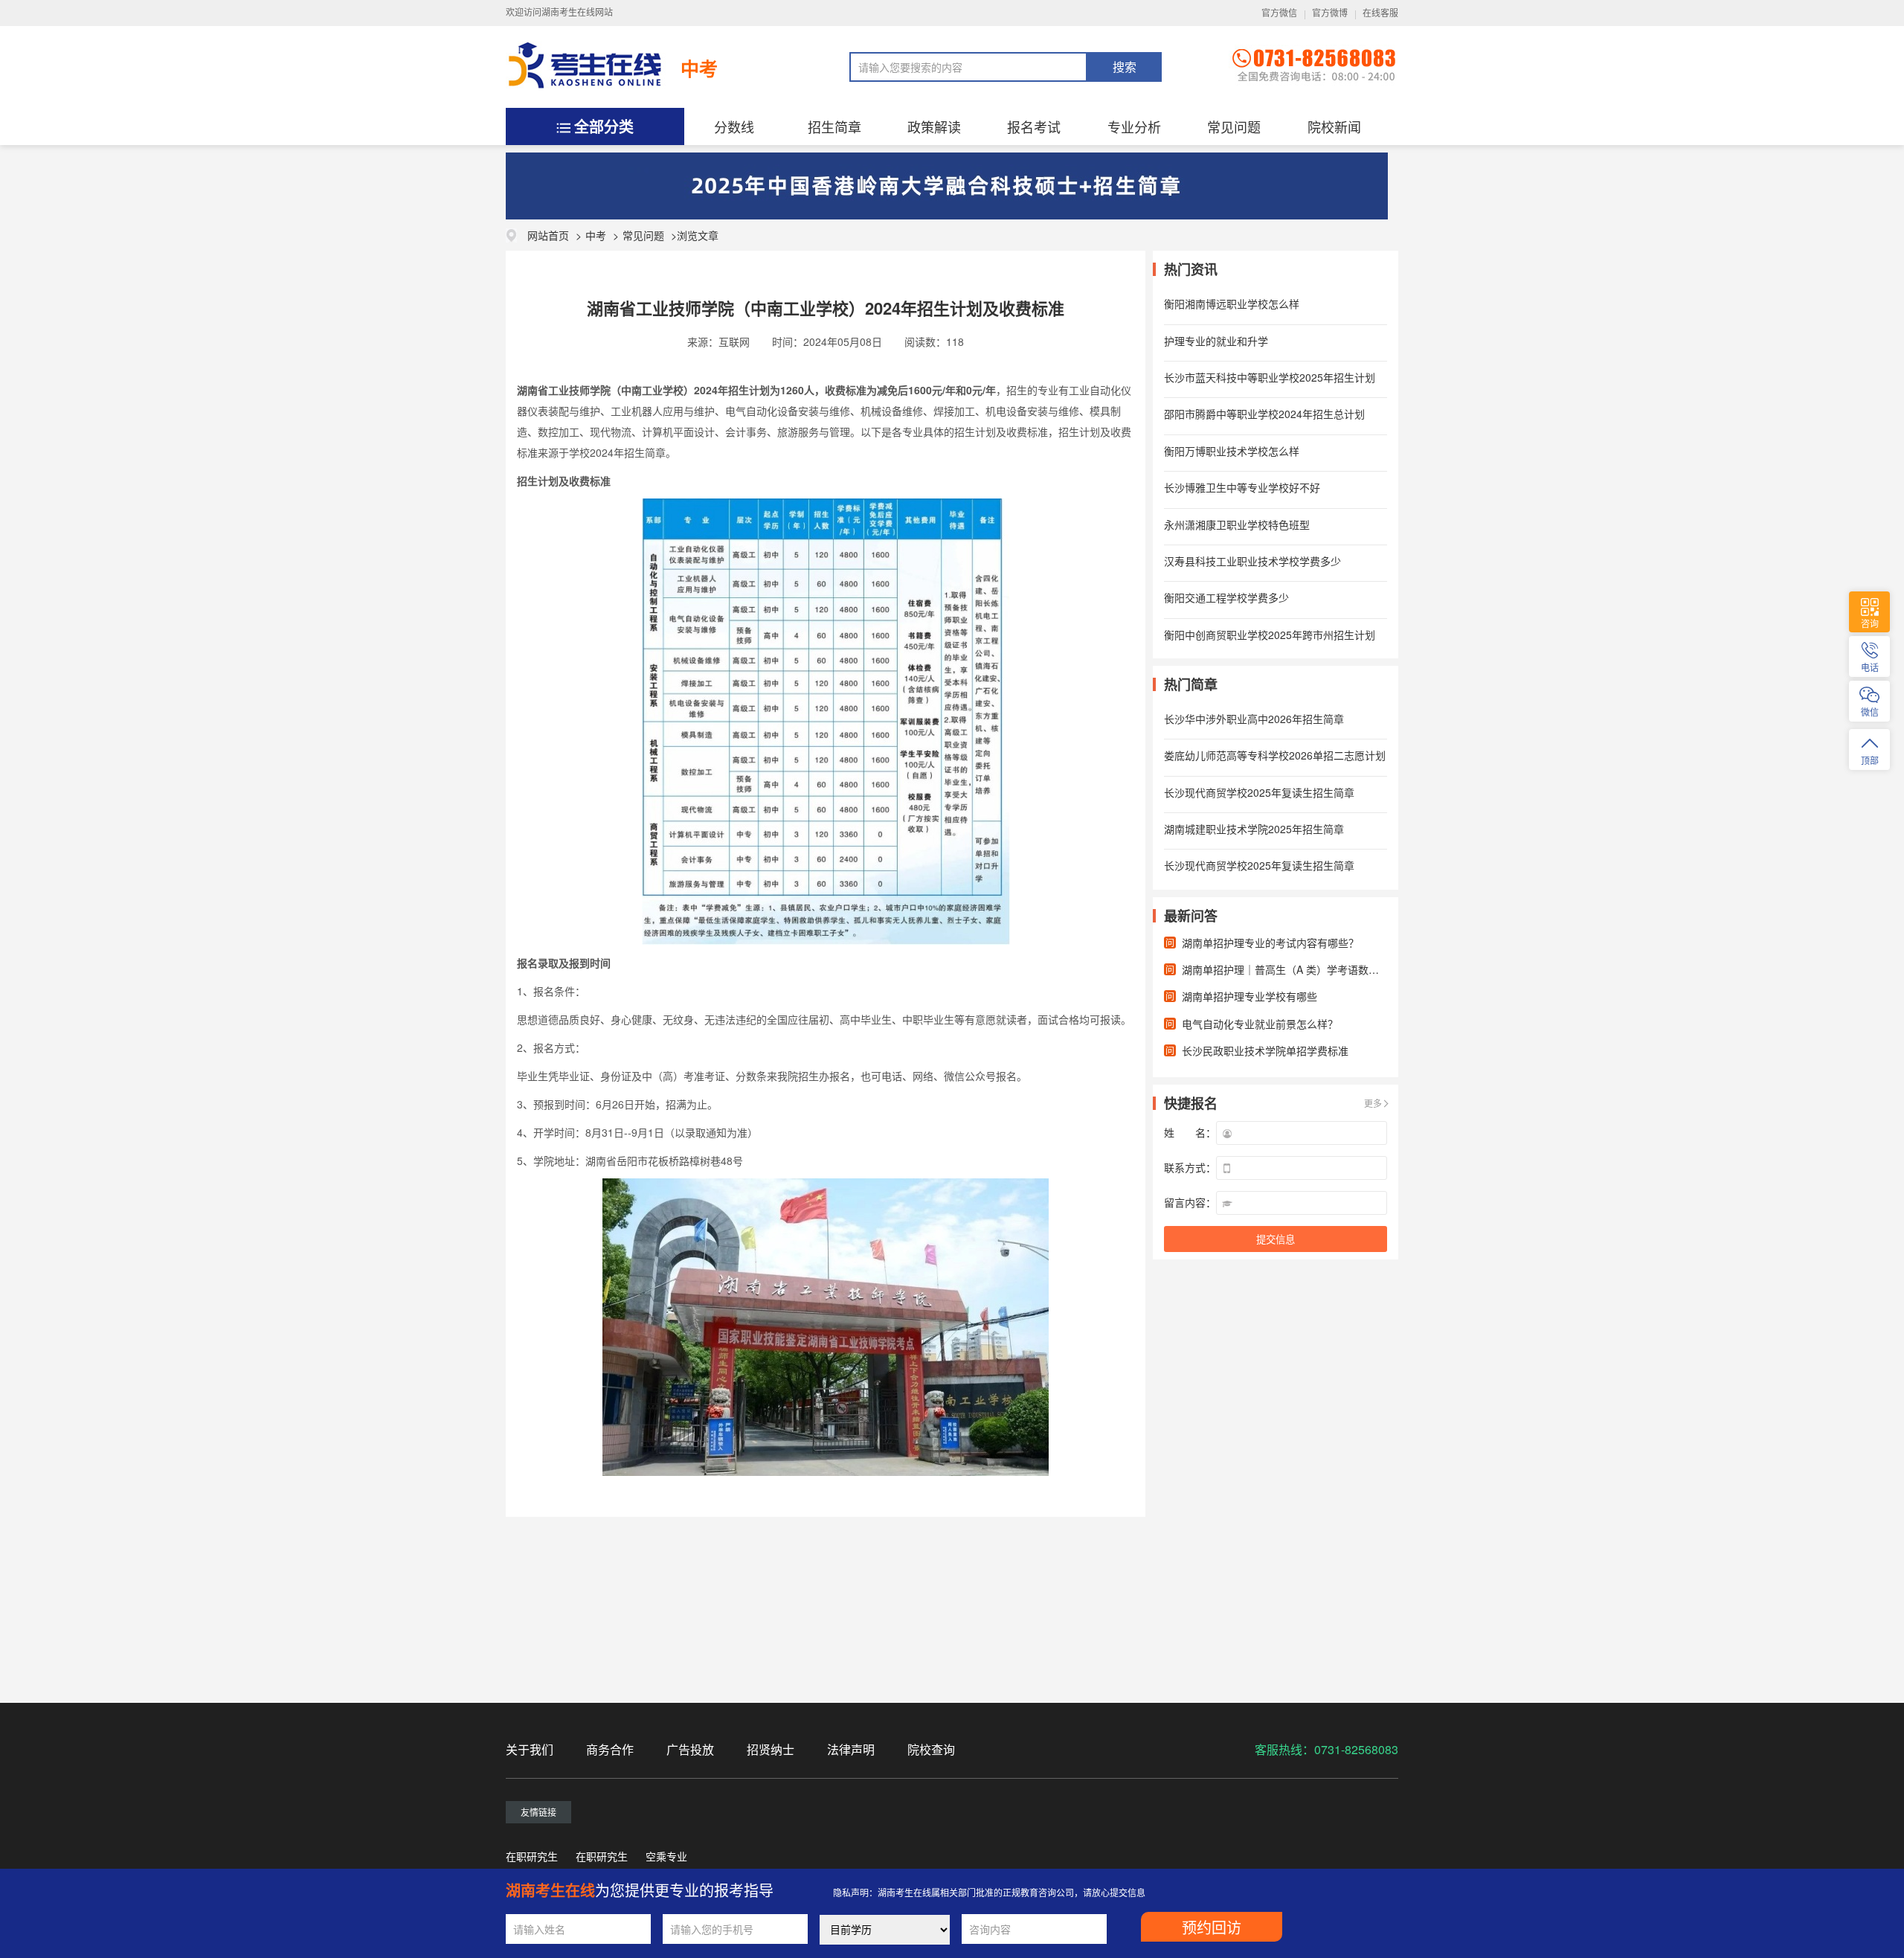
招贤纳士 (771, 1749)
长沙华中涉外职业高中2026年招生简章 (1254, 719)
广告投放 (690, 1749)
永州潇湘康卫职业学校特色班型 (1237, 524)
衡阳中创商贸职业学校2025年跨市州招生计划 (1270, 635)
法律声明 (851, 1749)
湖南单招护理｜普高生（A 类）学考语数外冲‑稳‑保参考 (1310, 969)
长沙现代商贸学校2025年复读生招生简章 (1259, 792)
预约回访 (1212, 1928)
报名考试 (1034, 126)
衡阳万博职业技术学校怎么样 (1232, 451)
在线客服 (1380, 13)
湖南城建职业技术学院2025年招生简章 (1254, 829)
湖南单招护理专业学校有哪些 (1249, 996)
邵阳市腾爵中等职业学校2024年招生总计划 (1264, 414)
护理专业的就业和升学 (1216, 341)
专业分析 (1134, 126)
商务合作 (610, 1749)
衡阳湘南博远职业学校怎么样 (1232, 304)
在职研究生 (532, 1856)
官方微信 (1279, 13)
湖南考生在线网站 (577, 13)
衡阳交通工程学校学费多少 (1226, 597)
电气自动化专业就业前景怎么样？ (1260, 1024)
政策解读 (934, 126)
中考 (699, 68)
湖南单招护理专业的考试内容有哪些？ (1270, 943)
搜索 (1125, 67)
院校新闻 (1334, 126)
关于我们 (530, 1749)
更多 (1373, 1103)
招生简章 (834, 126)
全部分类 (604, 126)
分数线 (734, 126)
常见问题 (1234, 126)
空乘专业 (666, 1856)
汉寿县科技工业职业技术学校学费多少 (1252, 561)
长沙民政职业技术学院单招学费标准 (1265, 1050)
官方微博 (1330, 13)
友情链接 (538, 1812)
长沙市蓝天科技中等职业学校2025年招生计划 (1270, 377)
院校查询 (931, 1749)
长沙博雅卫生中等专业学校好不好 (1242, 487)
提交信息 (1276, 1240)
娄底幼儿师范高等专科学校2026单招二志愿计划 (1275, 755)
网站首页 (548, 235)
